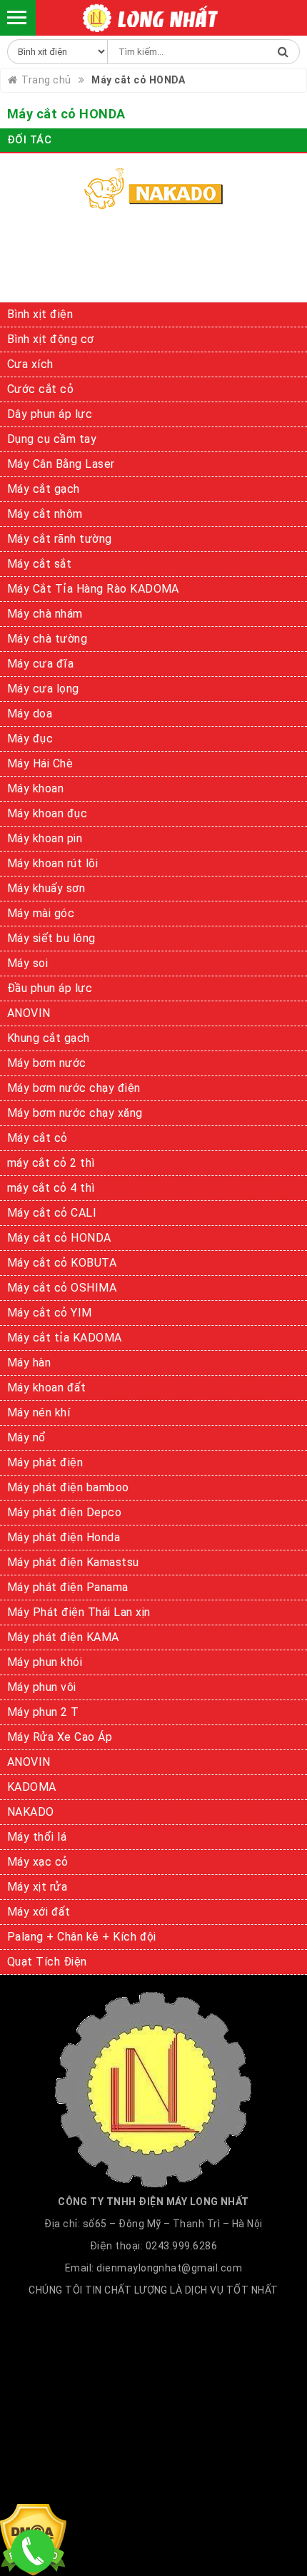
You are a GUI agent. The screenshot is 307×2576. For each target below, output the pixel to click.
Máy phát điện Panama (68, 1587)
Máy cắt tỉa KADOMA (65, 1338)
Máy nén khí (39, 1412)
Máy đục (30, 738)
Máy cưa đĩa (40, 664)
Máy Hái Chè (40, 763)
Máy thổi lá (37, 1837)
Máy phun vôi (42, 1687)
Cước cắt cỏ (40, 389)
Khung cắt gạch (49, 1038)
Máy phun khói (45, 1662)
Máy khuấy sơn (46, 888)
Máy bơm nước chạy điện (74, 1088)
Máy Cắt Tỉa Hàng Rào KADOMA (93, 589)
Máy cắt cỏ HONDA (59, 1238)
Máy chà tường (47, 639)
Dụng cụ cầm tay (52, 439)
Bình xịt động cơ (51, 339)
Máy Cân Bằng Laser (61, 464)
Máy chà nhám (45, 614)
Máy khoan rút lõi (52, 863)
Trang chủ (46, 80)
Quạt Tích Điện (47, 1962)
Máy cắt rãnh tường (60, 539)
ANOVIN (29, 1013)
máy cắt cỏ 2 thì (51, 1163)
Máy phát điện (45, 1462)
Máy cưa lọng (43, 689)
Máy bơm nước (47, 1063)
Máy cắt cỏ (37, 1138)
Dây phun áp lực (50, 414)
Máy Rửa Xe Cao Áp (60, 1737)
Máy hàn (29, 1363)
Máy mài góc (41, 913)
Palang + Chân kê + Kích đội (82, 1937)
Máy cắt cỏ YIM (50, 1313)
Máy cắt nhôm (45, 514)
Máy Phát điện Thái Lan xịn (79, 1612)
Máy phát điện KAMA (63, 1637)
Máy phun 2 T (43, 1712)
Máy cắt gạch (44, 489)
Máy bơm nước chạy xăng (75, 1113)
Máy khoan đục (47, 813)
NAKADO (31, 1812)
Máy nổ (27, 1437)
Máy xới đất (39, 1912)
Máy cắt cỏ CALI (52, 1213)
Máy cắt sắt (39, 564)
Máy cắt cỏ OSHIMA (62, 1288)
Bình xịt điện (40, 314)
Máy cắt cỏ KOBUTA (62, 1263)
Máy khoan (35, 788)
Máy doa (30, 714)
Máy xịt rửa (37, 1887)
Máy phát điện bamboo (68, 1487)
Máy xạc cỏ (38, 1862)
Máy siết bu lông (51, 938)
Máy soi (27, 963)
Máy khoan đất (46, 1387)
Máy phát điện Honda (64, 1537)
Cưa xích (30, 364)
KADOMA (32, 1787)
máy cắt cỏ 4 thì (51, 1188)
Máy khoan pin (45, 838)
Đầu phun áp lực (50, 988)
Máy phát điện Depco (64, 1512)
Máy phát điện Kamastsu (73, 1562)
